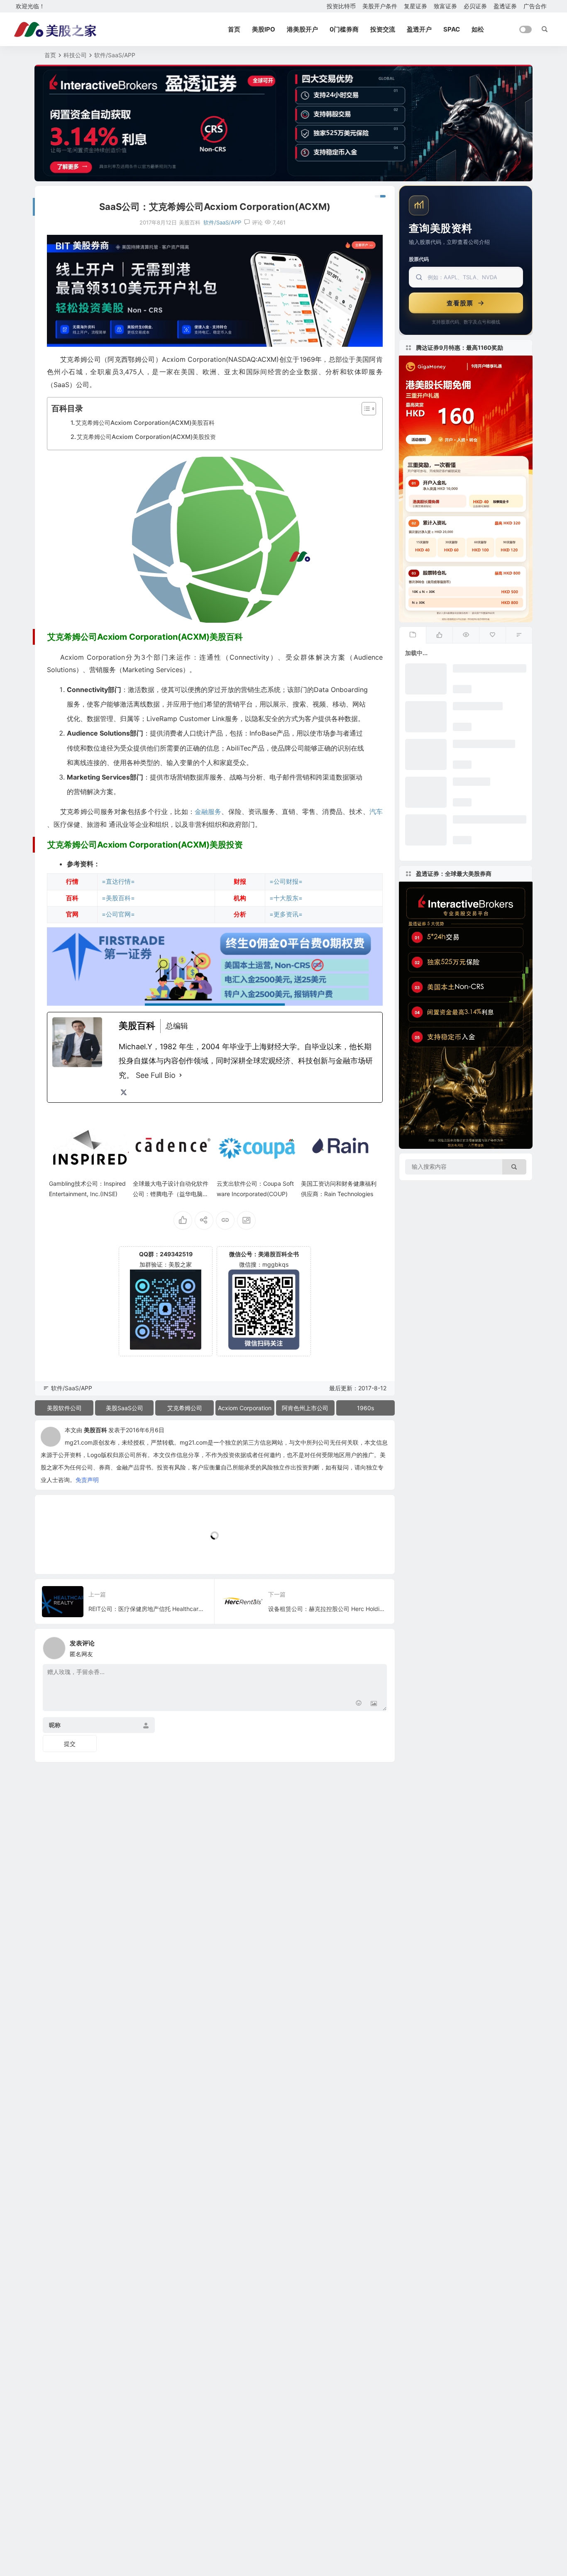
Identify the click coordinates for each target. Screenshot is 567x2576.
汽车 (376, 812)
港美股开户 (302, 29)
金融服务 (208, 812)
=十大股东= (286, 898)
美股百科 (95, 1430)
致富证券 (445, 6)
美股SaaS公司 (125, 1408)
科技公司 (75, 55)
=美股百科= (118, 898)
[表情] (359, 1704)
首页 (234, 29)
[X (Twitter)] (124, 1092)
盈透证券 (505, 6)
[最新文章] (413, 635)
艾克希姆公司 (185, 1408)
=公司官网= (118, 914)
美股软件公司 (64, 1408)
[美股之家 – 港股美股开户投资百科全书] (55, 29)
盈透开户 (419, 29)
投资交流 (383, 29)
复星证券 (415, 6)
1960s (365, 1408)
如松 (478, 29)
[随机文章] (519, 635)
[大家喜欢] (439, 635)
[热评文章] (492, 635)
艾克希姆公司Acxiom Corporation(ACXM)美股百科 (145, 423)
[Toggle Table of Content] (365, 409)
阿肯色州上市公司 (305, 1408)
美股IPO (264, 29)
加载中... (59, 1554)
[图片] (374, 1704)
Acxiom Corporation (245, 1408)
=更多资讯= (286, 914)
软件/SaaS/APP (115, 55)
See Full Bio (156, 1075)
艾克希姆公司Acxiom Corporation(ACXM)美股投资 (146, 437)
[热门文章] (466, 635)
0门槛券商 (344, 29)
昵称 (55, 1725)
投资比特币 (341, 6)
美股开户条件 (380, 6)
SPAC (452, 29)
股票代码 (419, 259)
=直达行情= (118, 881)
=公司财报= (286, 881)
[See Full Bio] (181, 1075)
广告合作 (535, 6)
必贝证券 (475, 6)
